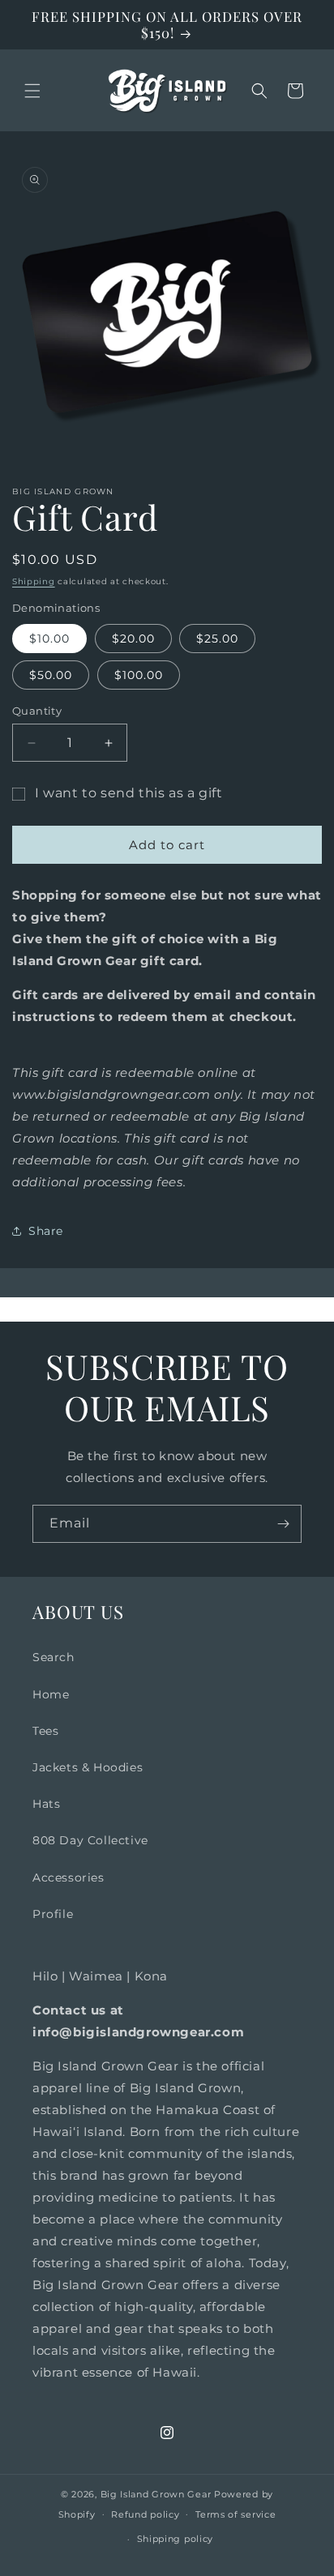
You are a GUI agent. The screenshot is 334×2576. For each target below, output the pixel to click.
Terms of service (236, 2514)
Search (54, 1657)
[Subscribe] (283, 1524)
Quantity (37, 711)
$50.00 (51, 675)
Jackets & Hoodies (88, 1767)
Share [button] (46, 1231)
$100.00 (139, 675)
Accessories (69, 1878)
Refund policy (145, 2514)
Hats (46, 1804)
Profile (53, 1914)
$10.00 (49, 639)
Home (51, 1694)
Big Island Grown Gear (156, 2494)
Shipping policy (176, 2539)
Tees (45, 1731)
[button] (32, 91)
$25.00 (217, 639)
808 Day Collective (90, 1840)
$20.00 (133, 639)
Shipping (34, 581)
